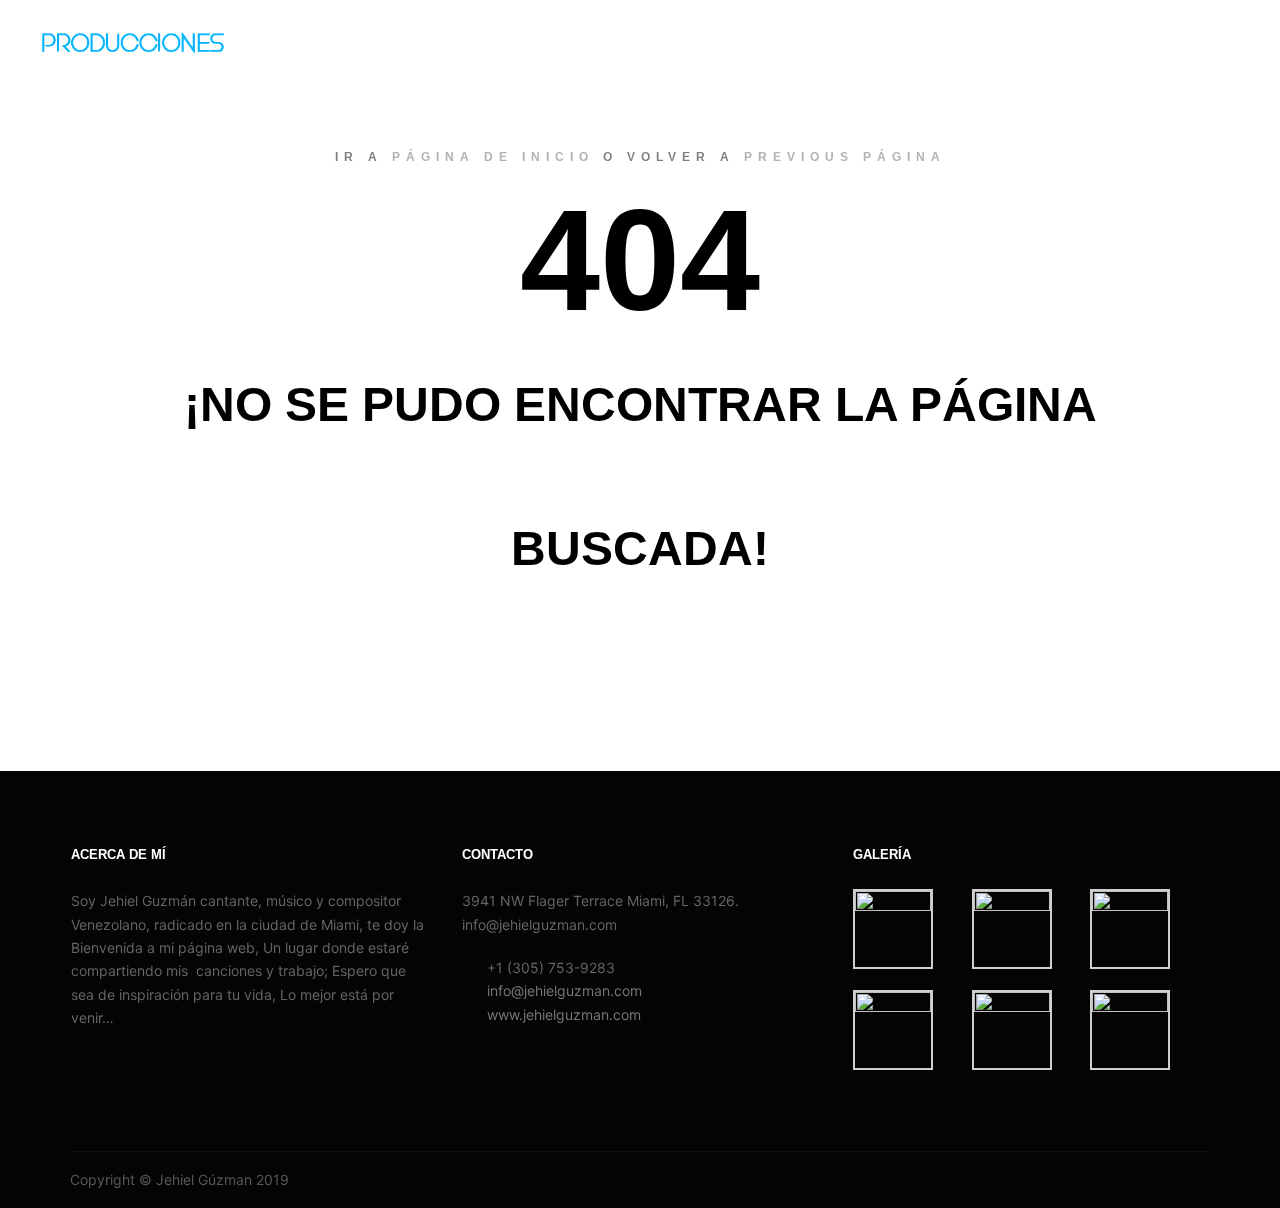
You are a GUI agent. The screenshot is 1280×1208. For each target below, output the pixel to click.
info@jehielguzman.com (564, 990)
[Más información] (1207, 50)
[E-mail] (1107, 1180)
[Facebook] (1137, 1180)
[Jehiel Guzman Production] (155, 49)
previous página (845, 157)
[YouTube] (1197, 1180)
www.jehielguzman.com (564, 1014)
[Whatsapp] (1167, 1180)
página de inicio (493, 157)
